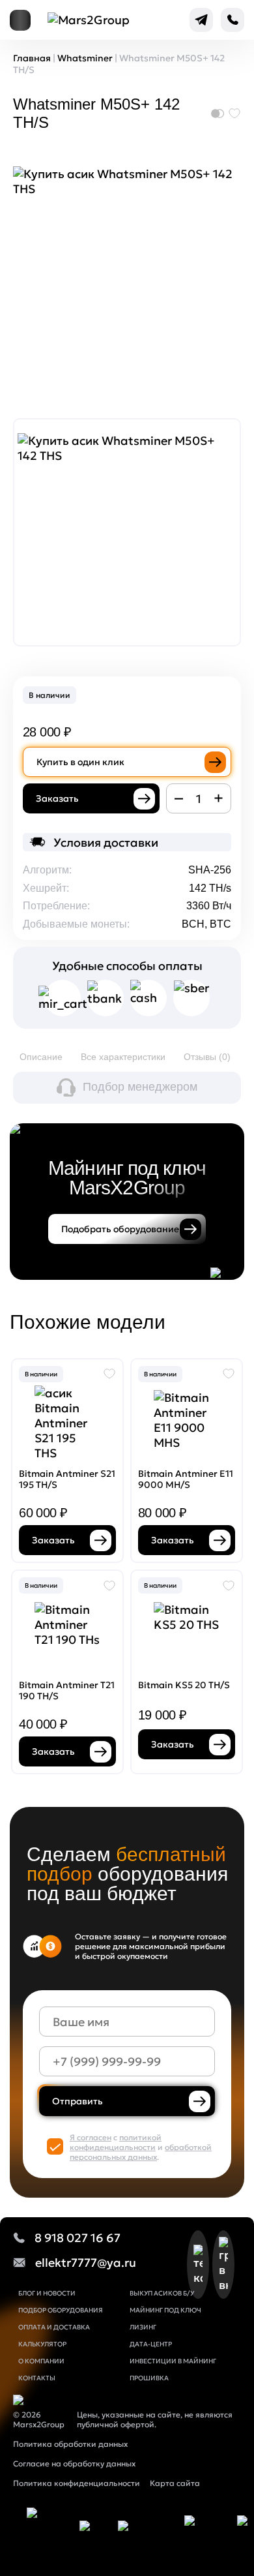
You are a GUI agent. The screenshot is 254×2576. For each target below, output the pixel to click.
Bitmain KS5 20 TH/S (184, 1685)
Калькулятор (42, 2344)
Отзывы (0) (207, 1057)
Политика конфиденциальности (77, 2483)
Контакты (37, 2378)
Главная (32, 58)
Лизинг (143, 2327)
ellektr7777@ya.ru (86, 2263)
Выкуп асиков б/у (162, 2293)
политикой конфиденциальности (116, 2142)
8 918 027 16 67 (78, 2238)
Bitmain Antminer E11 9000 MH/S (186, 1479)
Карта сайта (175, 2483)
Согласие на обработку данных (74, 2463)
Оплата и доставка (54, 2327)
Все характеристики (123, 1057)
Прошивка (149, 2378)
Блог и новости (47, 2293)
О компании (41, 2361)
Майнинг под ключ (165, 2310)
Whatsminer (85, 58)
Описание (41, 1057)
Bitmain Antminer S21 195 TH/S (67, 1479)
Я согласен (91, 2137)
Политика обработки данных (70, 2444)
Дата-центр (151, 2344)
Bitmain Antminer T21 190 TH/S (67, 1690)
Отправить (78, 2101)
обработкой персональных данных (141, 2152)
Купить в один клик (80, 762)
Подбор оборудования (61, 2310)
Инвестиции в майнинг (173, 2361)
